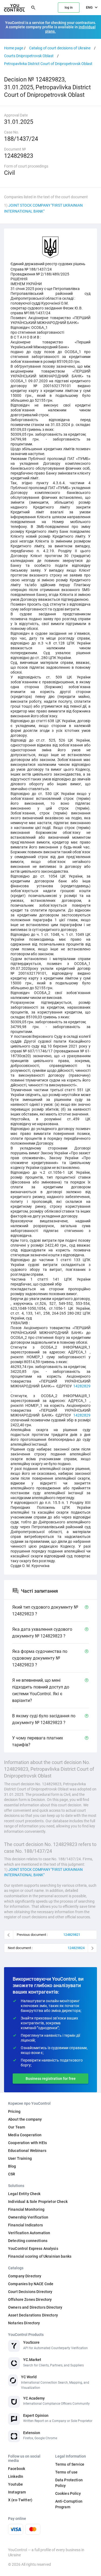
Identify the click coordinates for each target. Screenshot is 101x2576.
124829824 (76, 1948)
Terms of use (67, 2472)
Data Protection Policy (69, 2483)
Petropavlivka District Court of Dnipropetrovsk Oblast (48, 64)
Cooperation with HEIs (27, 2143)
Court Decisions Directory (30, 2292)
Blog (12, 2166)
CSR (12, 2174)
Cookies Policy (68, 2493)
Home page (14, 48)
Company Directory (25, 2276)
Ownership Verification (28, 2217)
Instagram (17, 2492)
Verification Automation (29, 2233)
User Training (20, 2158)
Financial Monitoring (26, 2209)
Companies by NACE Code (31, 2284)
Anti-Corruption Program (69, 2504)
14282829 (82, 1386)
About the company (25, 2119)
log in (69, 8)
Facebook (17, 2469)
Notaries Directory (24, 2323)
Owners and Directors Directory (35, 2307)
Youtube (15, 2484)
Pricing (14, 2111)
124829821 (72, 1935)
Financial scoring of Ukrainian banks (40, 2256)
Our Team (17, 2127)
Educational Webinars (27, 2151)
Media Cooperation (25, 2135)
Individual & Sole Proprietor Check (38, 2202)
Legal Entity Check (24, 2194)
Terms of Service (70, 2464)
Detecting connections (28, 2241)
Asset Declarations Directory (33, 2315)
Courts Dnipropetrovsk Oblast (29, 56)
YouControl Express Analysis (33, 2249)
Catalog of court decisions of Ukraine (60, 48)
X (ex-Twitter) (20, 2500)
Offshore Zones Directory (30, 2299)
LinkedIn (16, 2476)
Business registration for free (51, 2079)
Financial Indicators (25, 2225)
